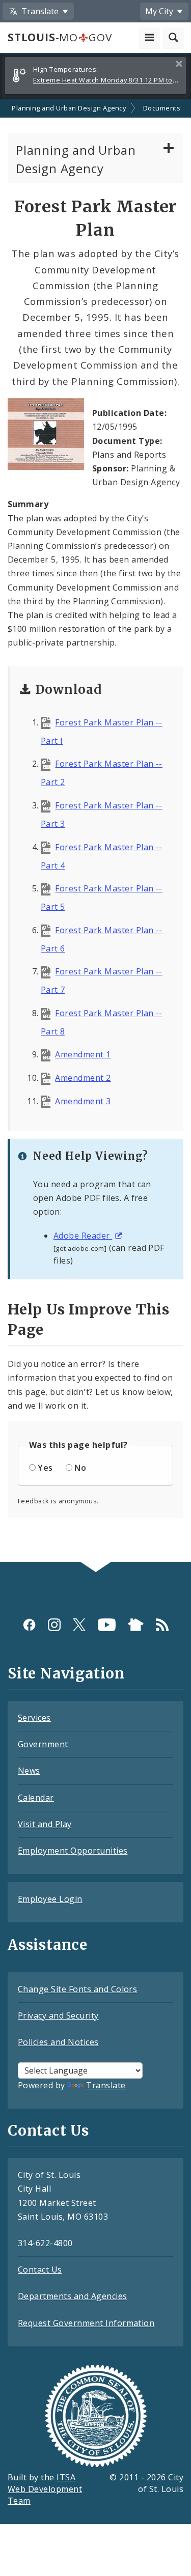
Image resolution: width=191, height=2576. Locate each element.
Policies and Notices (58, 2042)
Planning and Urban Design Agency (69, 108)
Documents (162, 108)
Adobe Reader (83, 1236)
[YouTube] (107, 1624)
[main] (95, 831)
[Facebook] (29, 1624)
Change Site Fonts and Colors (77, 1989)
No (80, 1468)
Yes (45, 1468)
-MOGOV (60, 37)
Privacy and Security (58, 2015)
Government (43, 1744)
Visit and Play (45, 1824)
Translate (106, 2085)
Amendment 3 (83, 1101)
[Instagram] (54, 1624)
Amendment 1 (83, 1054)
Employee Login (50, 1899)
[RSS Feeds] (162, 1624)
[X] (79, 1624)
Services (34, 1718)
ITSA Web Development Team (45, 2489)
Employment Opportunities (73, 1851)
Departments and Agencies (73, 2296)
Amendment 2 (83, 1078)
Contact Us (40, 2270)
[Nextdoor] (136, 1624)
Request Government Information (86, 2323)
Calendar (36, 1798)
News (29, 1771)
